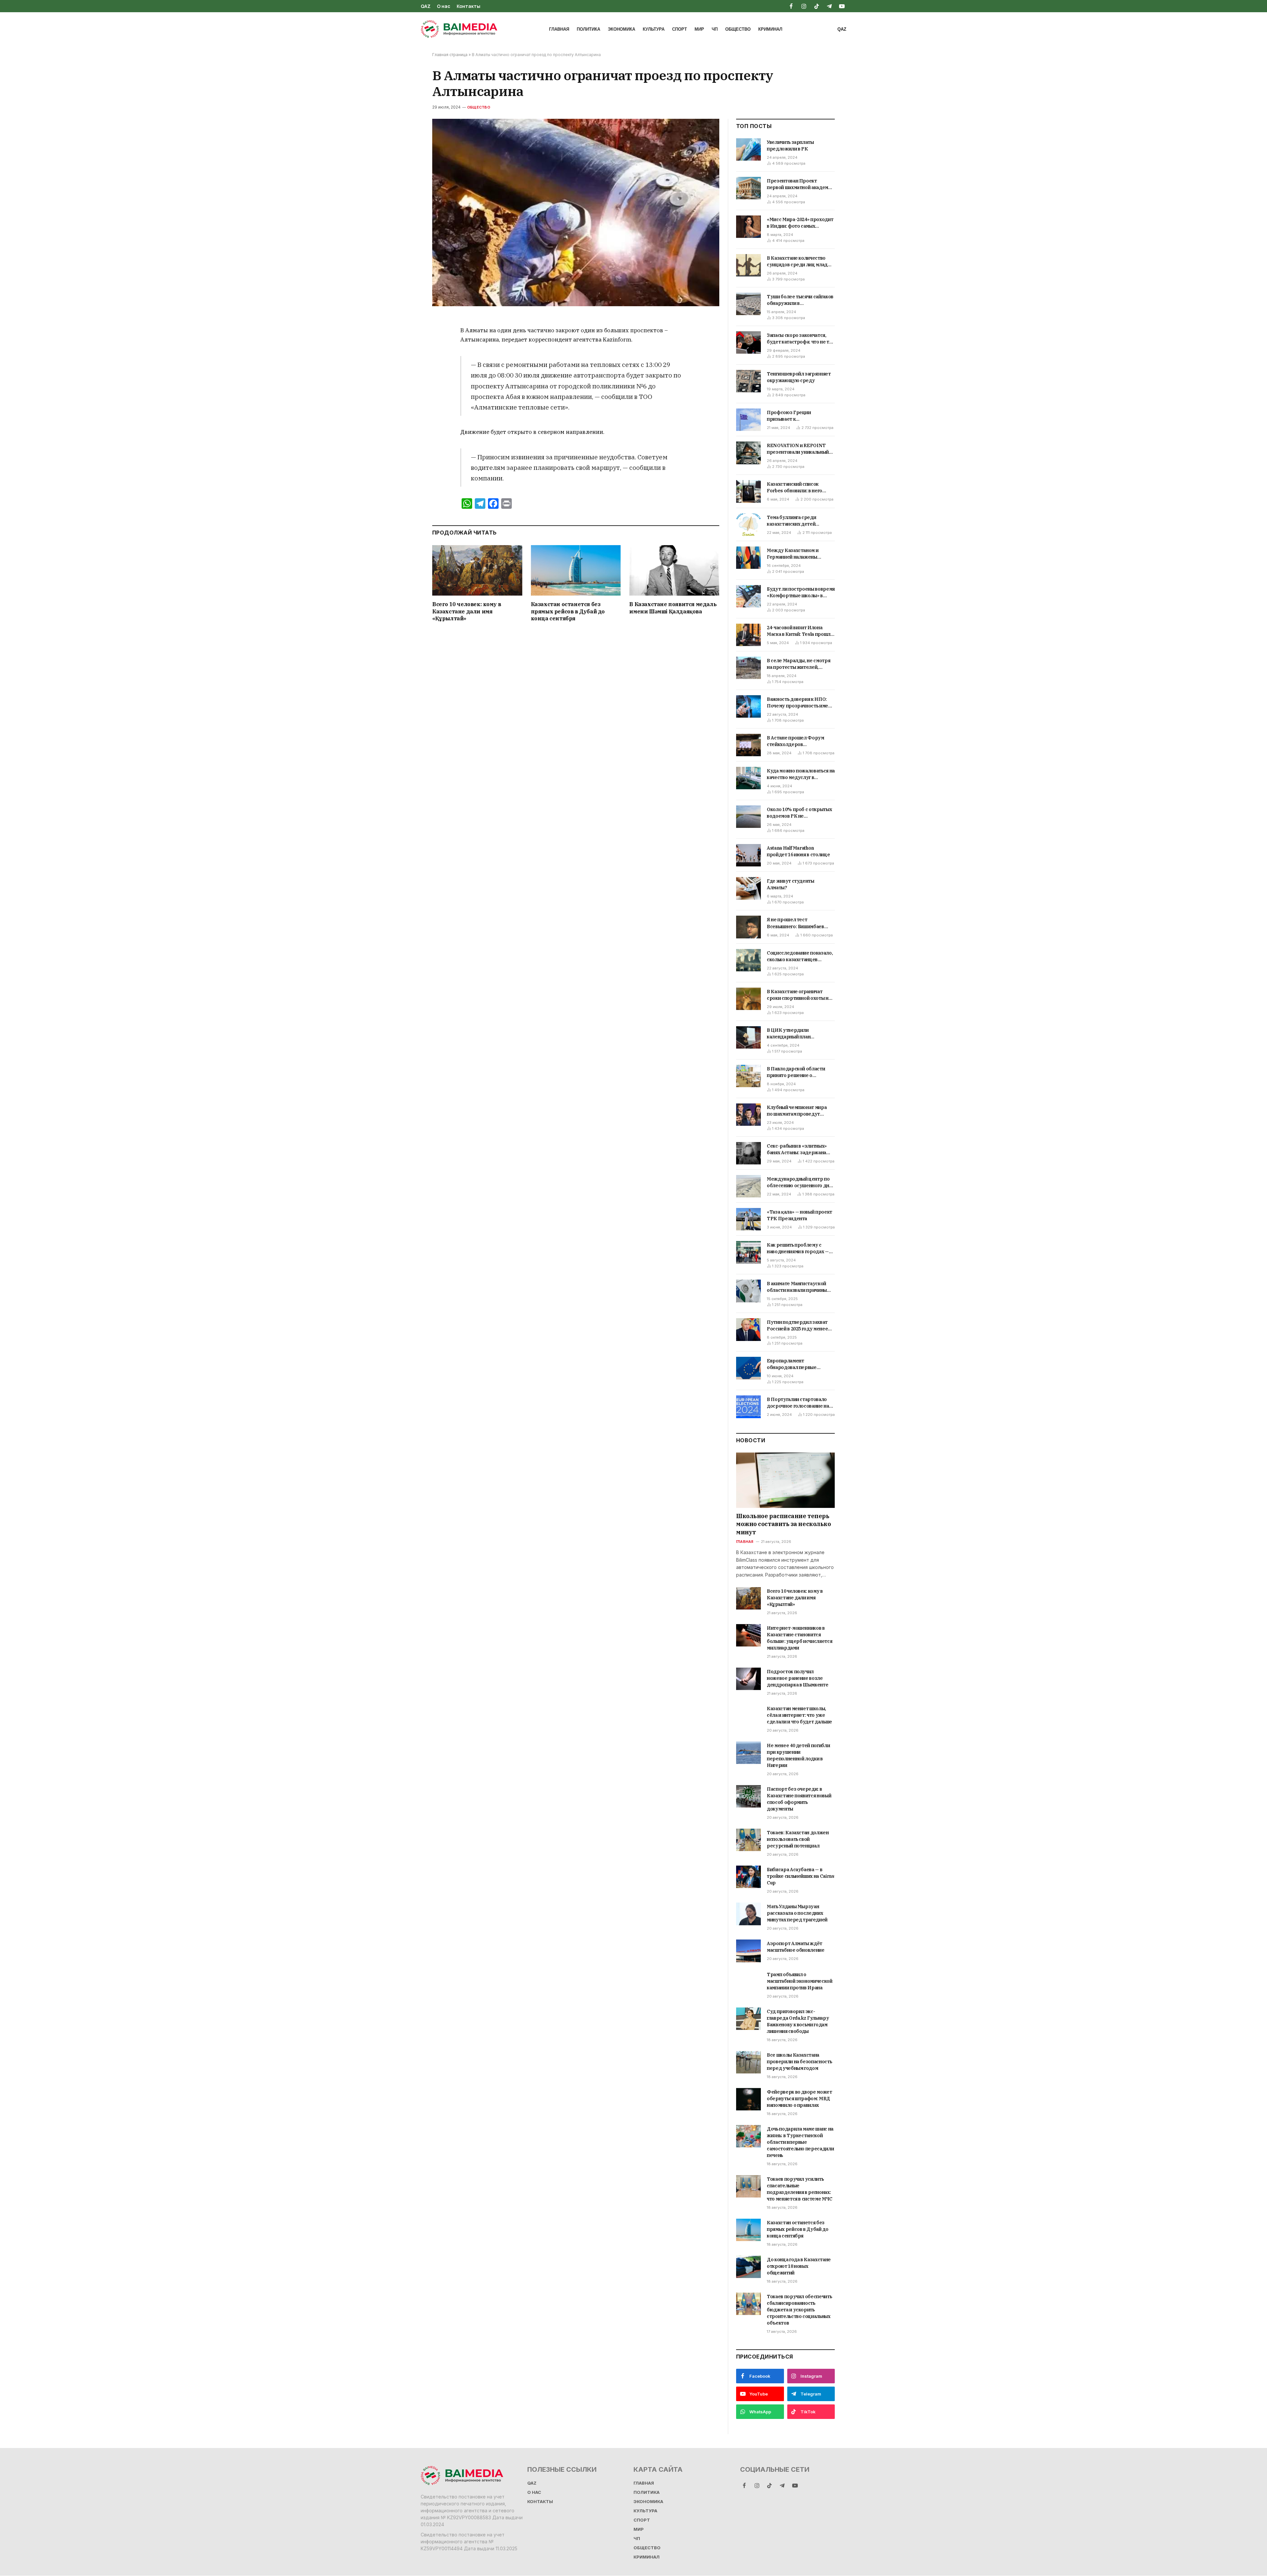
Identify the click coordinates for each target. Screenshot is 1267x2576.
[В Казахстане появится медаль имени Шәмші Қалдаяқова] (674, 570)
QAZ (426, 6)
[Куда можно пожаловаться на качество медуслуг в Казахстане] (748, 778)
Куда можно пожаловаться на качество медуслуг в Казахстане (801, 774)
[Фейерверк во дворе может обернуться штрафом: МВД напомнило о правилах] (748, 2099)
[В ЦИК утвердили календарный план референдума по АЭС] (748, 1037)
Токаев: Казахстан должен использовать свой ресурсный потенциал (798, 1839)
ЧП (715, 29)
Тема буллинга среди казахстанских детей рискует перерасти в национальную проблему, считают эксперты (797, 521)
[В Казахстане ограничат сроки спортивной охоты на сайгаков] (748, 999)
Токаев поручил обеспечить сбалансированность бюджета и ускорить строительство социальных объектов (799, 2310)
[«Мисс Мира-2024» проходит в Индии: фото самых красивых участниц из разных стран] (748, 227)
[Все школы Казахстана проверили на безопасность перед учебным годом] (748, 2062)
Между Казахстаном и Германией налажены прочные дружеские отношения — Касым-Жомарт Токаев (801, 554)
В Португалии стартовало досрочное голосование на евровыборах (798, 1403)
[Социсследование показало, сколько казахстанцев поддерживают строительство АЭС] (748, 960)
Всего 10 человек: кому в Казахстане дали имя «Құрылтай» (467, 611)
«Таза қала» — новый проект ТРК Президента (799, 1215)
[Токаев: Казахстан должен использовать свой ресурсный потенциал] (748, 1840)
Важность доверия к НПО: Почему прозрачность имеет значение (800, 703)
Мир (699, 29)
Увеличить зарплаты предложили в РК (790, 146)
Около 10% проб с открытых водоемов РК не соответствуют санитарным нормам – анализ (799, 813)
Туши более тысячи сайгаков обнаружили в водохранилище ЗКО (800, 300)
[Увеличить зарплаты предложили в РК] (748, 149)
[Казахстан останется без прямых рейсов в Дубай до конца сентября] (576, 570)
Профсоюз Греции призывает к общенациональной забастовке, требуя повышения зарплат (790, 416)
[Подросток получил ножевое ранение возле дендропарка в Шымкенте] (748, 1679)
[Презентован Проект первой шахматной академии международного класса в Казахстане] (748, 188)
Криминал (770, 29)
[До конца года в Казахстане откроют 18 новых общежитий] (748, 2267)
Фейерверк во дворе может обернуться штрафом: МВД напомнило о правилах (799, 2099)
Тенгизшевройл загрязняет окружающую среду (799, 377)
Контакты (469, 6)
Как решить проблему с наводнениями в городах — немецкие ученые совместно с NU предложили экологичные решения (800, 1248)
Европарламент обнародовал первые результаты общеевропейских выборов (799, 1364)
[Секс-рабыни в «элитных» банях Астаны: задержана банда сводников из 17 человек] (748, 1153)
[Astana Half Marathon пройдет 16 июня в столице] (748, 855)
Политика (588, 29)
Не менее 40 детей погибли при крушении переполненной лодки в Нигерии (798, 1755)
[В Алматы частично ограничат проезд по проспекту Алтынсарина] (576, 213)
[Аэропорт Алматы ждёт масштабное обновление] (748, 1951)
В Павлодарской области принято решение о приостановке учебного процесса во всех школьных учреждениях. (799, 1072)
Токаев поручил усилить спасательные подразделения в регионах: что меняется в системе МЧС (800, 2189)
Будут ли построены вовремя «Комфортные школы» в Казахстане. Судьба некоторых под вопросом (801, 592)
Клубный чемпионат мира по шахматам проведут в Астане (797, 1111)
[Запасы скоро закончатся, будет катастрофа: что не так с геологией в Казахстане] (748, 342)
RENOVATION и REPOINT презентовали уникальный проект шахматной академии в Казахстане (800, 449)
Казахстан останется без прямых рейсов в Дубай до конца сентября (568, 611)
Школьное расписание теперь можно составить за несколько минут (783, 1524)
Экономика (621, 29)
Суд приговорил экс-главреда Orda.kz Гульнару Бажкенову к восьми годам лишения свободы (798, 2021)
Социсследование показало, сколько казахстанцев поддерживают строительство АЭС (800, 956)
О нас (444, 6)
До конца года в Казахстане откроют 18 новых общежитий (799, 2266)
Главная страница (450, 55)
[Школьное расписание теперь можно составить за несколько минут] (785, 1480)
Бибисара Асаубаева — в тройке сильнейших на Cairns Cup (801, 1876)
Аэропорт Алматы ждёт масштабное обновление (796, 1947)
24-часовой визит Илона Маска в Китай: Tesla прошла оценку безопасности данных (800, 631)
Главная (559, 29)
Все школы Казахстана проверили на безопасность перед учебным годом (799, 2062)
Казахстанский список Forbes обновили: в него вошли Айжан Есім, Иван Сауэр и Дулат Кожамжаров (799, 488)
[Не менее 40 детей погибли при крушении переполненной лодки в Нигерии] (748, 1753)
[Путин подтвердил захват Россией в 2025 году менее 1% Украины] (748, 1329)
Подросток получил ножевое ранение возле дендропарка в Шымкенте (797, 1678)
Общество (738, 29)
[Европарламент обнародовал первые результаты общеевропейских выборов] (748, 1368)
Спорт (680, 29)
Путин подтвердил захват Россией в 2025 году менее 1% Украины (797, 1326)
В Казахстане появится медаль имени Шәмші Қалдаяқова (673, 608)
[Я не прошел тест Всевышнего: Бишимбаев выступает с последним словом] (748, 927)
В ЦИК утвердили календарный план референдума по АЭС (792, 1034)
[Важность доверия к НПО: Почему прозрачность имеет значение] (748, 706)
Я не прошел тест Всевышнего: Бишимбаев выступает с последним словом (796, 923)
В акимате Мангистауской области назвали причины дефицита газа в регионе (797, 1287)
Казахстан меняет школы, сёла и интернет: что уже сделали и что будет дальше (799, 1715)
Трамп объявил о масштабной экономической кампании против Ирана (800, 1981)
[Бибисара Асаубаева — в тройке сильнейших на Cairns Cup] (748, 1877)
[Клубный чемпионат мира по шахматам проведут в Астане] (748, 1115)
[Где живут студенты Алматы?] (748, 888)
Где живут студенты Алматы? (791, 884)
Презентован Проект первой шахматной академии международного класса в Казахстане (800, 184)
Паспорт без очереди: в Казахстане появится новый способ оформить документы (799, 1799)
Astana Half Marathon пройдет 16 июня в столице (798, 851)
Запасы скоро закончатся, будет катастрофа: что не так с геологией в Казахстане (800, 339)
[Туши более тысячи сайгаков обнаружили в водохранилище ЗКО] (748, 304)
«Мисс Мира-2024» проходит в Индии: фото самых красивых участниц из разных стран (800, 223)
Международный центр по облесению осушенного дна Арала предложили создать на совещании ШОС (799, 1182)
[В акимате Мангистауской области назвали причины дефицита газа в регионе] (748, 1291)
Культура (654, 29)
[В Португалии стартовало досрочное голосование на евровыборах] (748, 1407)
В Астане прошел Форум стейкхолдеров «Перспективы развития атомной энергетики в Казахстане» (796, 741)
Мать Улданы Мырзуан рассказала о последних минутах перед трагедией (797, 1913)
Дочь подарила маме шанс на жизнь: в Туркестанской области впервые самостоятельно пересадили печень (800, 2142)
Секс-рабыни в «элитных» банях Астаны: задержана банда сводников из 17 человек (797, 1149)
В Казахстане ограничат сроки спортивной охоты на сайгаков (799, 995)
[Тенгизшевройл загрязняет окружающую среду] (748, 381)
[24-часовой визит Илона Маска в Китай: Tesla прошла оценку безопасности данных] (748, 635)
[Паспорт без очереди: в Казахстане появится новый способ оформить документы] (748, 1796)
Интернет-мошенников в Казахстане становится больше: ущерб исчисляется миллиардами (799, 1638)
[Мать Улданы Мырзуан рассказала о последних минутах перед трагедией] (748, 1914)
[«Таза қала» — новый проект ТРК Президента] (748, 1219)
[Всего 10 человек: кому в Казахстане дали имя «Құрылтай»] (477, 570)
